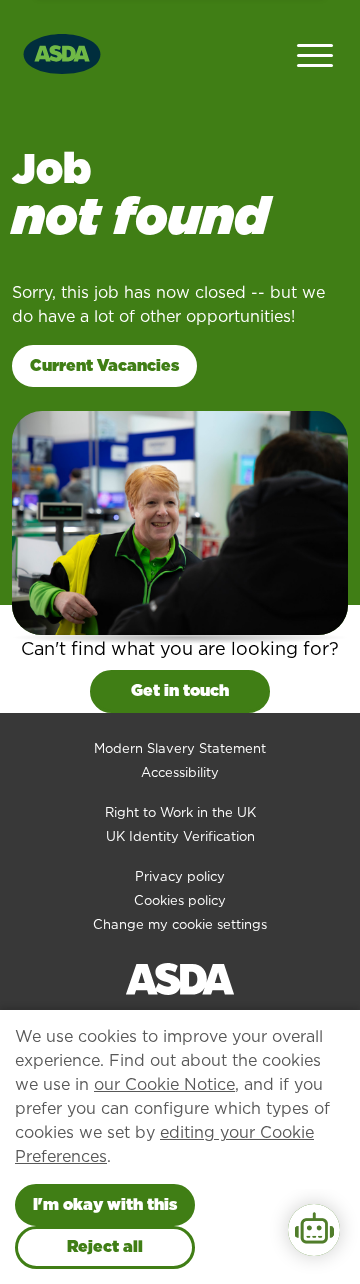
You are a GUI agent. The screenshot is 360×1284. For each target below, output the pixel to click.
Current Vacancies (104, 365)
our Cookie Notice (164, 1084)
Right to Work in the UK (180, 812)
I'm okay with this (105, 1204)
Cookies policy (180, 900)
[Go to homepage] (62, 51)
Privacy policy (180, 876)
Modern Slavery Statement (180, 748)
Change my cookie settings (180, 924)
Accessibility (180, 772)
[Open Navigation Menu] (315, 53)
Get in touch (180, 690)
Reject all (105, 1246)
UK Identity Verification (180, 836)
